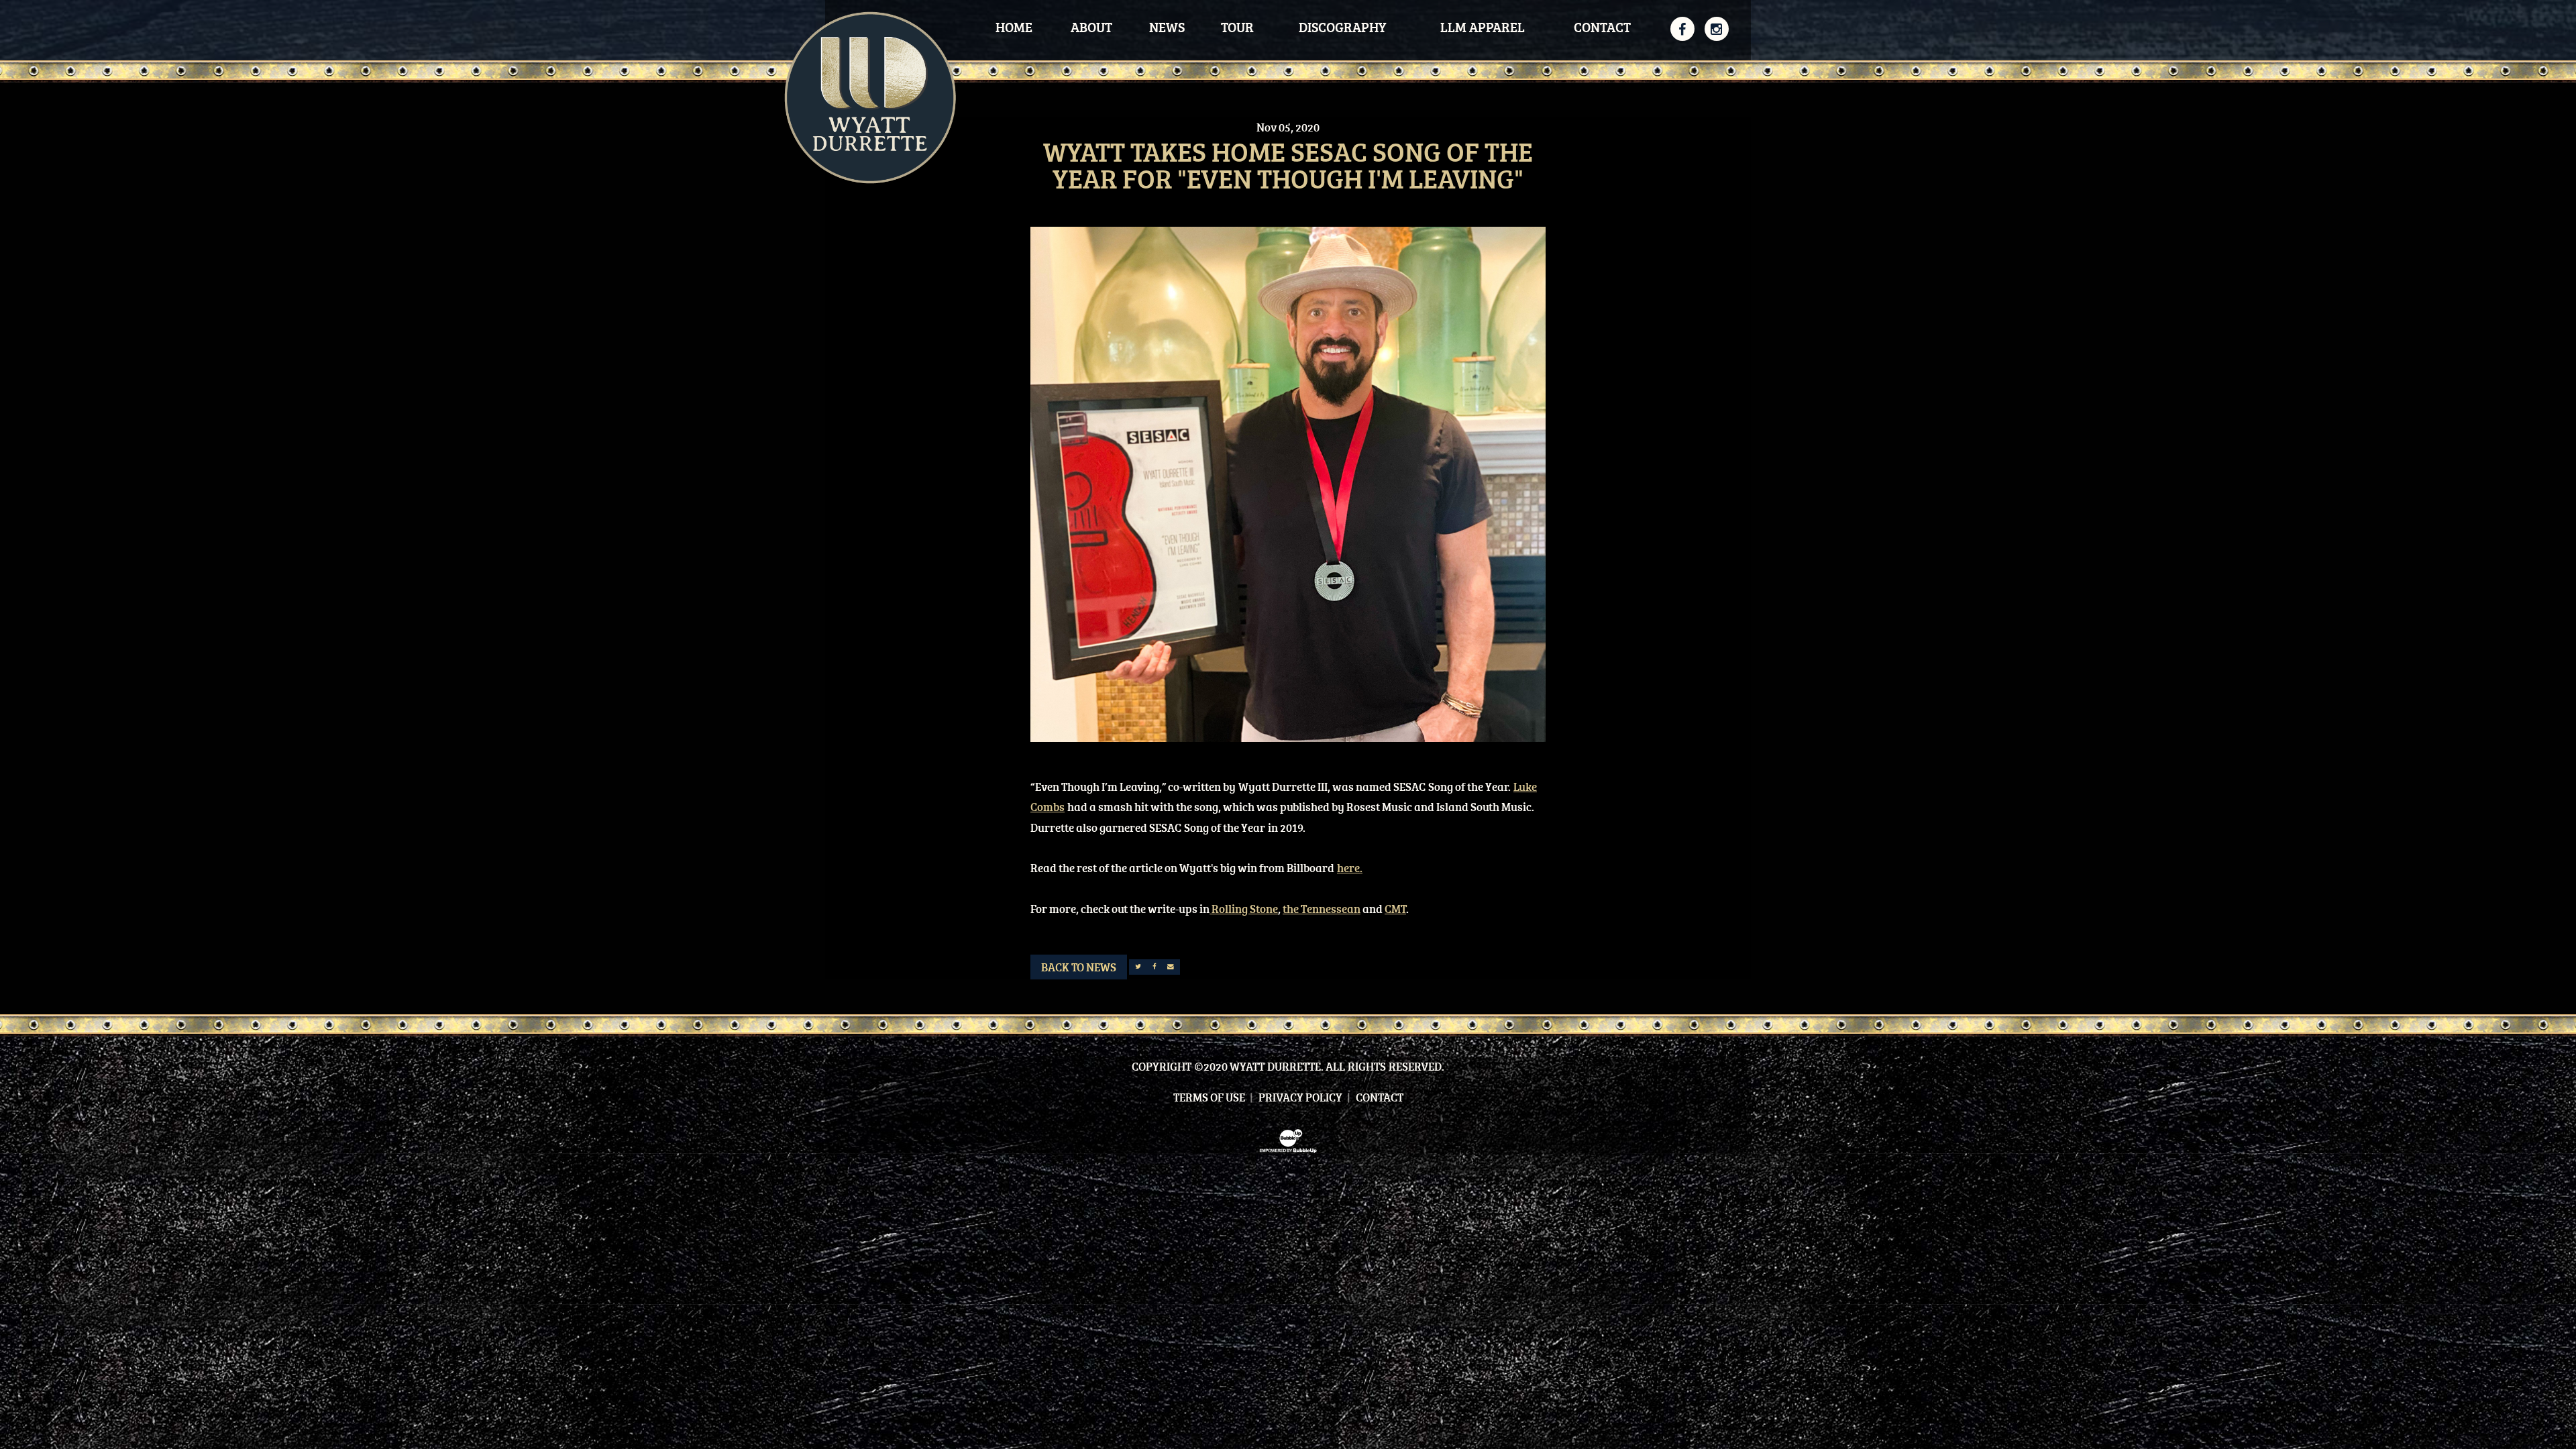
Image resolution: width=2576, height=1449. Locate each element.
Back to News (1079, 967)
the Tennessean (1322, 909)
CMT (1395, 909)
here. (1350, 868)
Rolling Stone (1244, 909)
